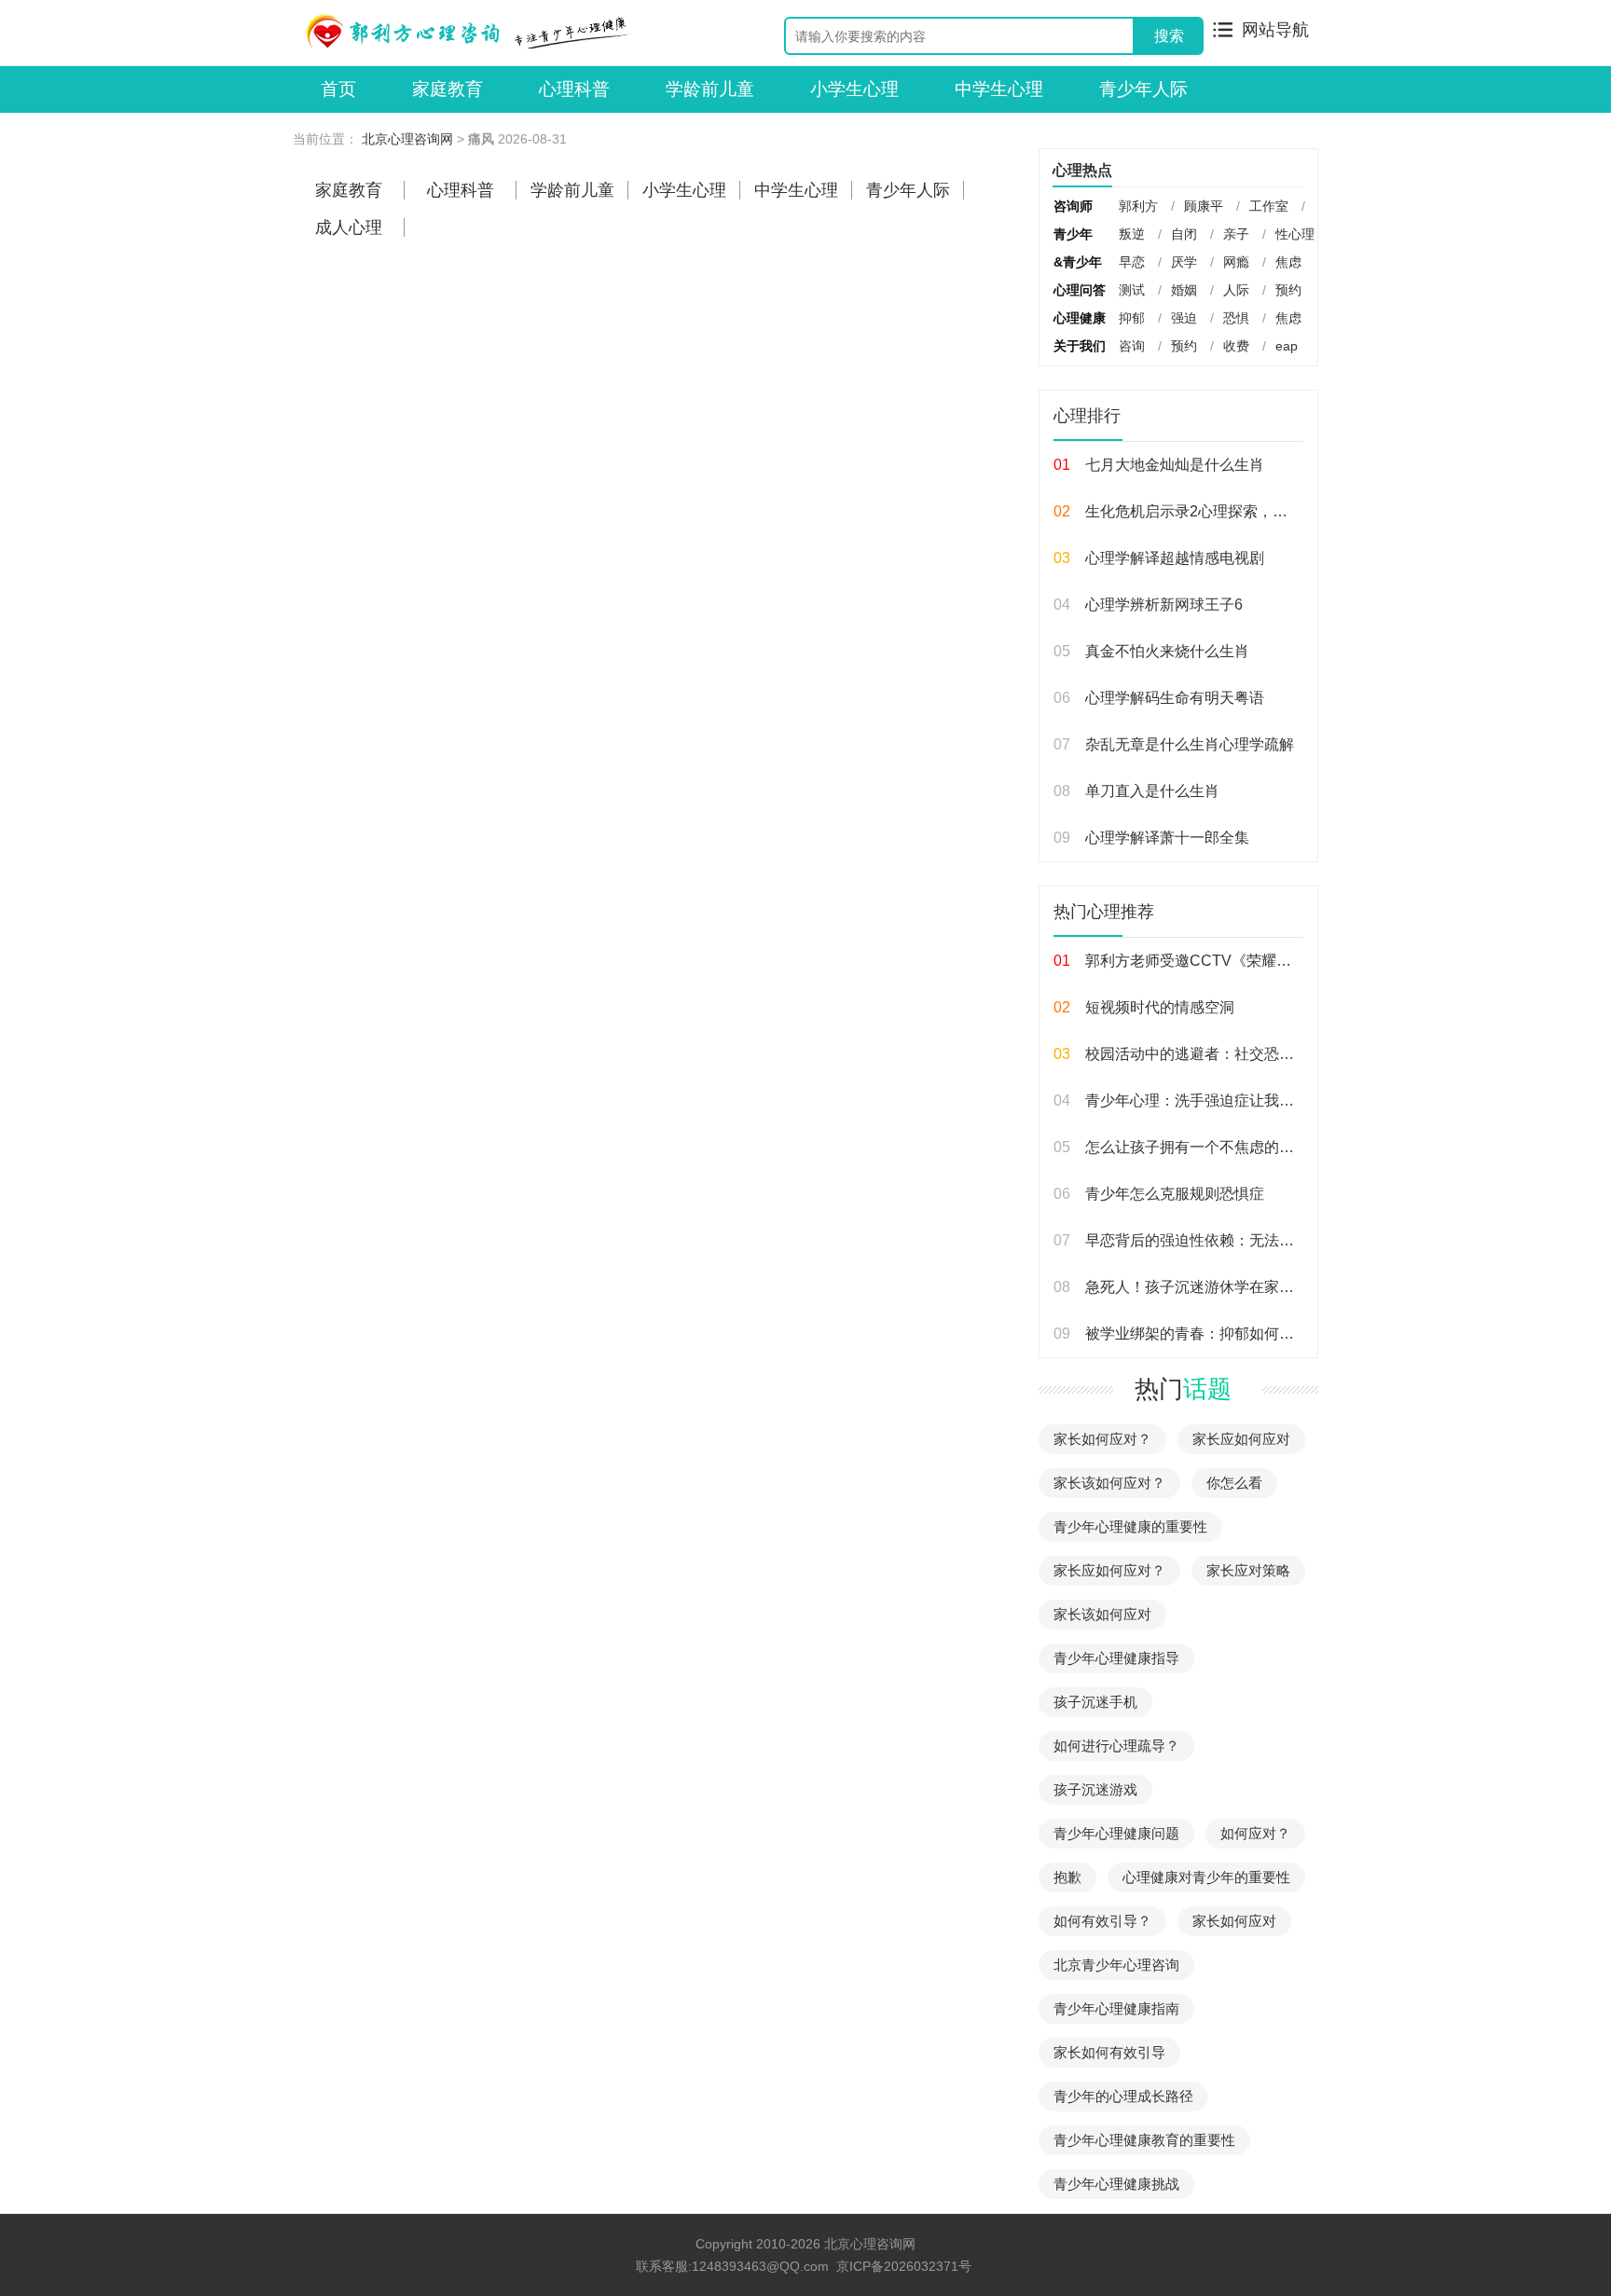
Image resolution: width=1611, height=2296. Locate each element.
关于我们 (1080, 346)
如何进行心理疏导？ (1116, 1746)
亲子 (1236, 234)
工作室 (1269, 206)
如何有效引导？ (1102, 1921)
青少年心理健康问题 (1116, 1833)
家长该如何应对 (1102, 1614)
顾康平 (1204, 206)
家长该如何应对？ (1109, 1483)
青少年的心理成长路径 (1123, 2096)
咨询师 (1073, 206)
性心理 (1295, 234)
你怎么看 (1234, 1483)
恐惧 (1236, 318)
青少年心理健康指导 (1116, 1658)
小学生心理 (854, 89)
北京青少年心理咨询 (1116, 1965)
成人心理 (349, 227)
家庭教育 (447, 89)
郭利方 (1138, 206)
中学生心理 (999, 89)
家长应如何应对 (1241, 1439)
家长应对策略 (1248, 1570)
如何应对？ (1255, 1833)
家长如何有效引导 (1109, 2052)
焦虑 (1288, 262)
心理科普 (574, 89)
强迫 (1184, 318)
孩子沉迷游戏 (1095, 1789)
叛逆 (1132, 234)
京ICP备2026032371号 (904, 2266)
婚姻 (1184, 290)
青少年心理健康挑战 (1116, 2184)
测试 (1132, 290)
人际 (1236, 290)
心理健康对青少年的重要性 (1206, 1877)
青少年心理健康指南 (1116, 2008)
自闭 (1184, 234)
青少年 (1073, 234)
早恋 (1132, 262)
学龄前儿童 (710, 89)
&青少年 (1078, 262)
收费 (1236, 346)
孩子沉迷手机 (1095, 1702)
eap (1287, 346)
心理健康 (1080, 318)
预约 (1288, 290)
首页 (338, 89)
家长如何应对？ (1102, 1439)
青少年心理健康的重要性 (1130, 1526)
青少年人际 (1143, 89)
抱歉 (1067, 1877)
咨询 (1132, 346)
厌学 (1184, 262)
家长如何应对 (1234, 1921)
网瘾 (1236, 262)
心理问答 (1080, 290)
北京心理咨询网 (407, 139)
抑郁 (1132, 318)
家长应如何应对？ (1109, 1570)
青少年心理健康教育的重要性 (1144, 2140)
